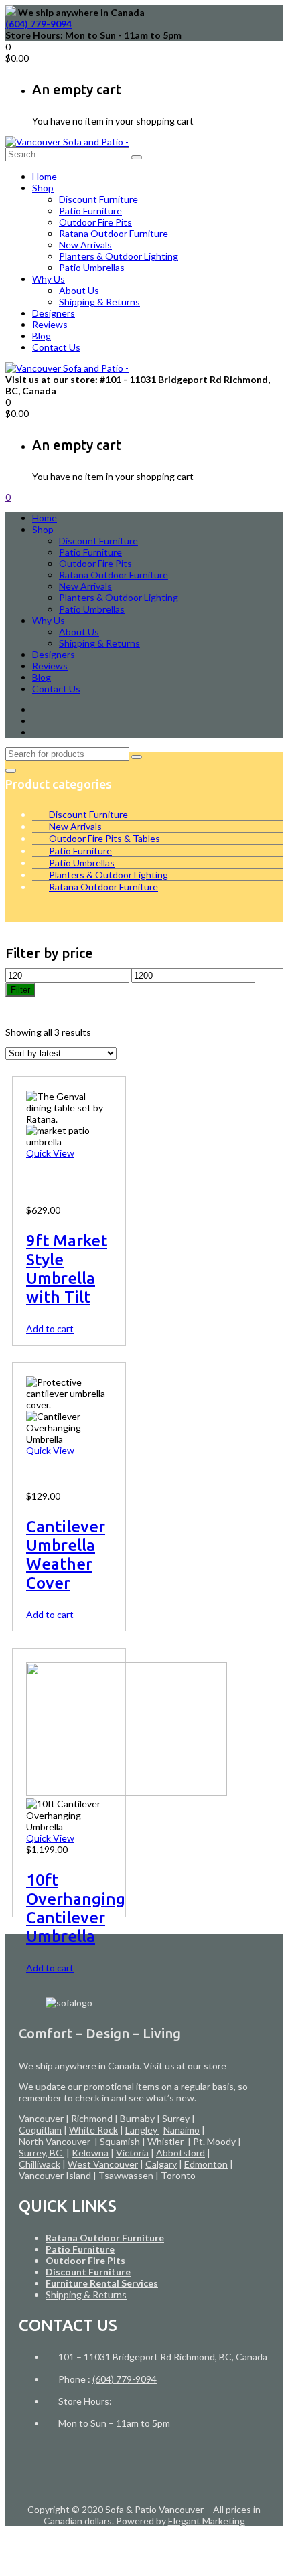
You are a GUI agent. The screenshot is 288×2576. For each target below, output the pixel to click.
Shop (43, 188)
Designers (54, 313)
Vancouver (41, 2118)
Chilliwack (40, 2164)
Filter (20, 990)
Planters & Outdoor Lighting (119, 256)
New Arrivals (85, 245)
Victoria (132, 2153)
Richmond (92, 2118)
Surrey (176, 2118)
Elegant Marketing (207, 2521)
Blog (42, 336)
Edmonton (206, 2164)
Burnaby (137, 2118)
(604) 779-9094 (39, 24)
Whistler (167, 2141)
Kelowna (90, 2153)
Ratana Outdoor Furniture (114, 233)
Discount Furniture (98, 199)
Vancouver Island (55, 2175)
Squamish (120, 2141)
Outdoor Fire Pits (95, 222)
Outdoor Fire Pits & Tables (104, 838)
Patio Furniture (90, 211)
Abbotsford (181, 2153)
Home (45, 176)
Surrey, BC (42, 2153)
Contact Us (56, 347)
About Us (79, 290)
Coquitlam (40, 2130)
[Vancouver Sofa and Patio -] (67, 142)
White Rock (93, 2130)
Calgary (161, 2164)
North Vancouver (56, 2141)
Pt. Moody (214, 2141)
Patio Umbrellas (92, 267)
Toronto (178, 2175)
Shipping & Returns (99, 302)
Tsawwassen (126, 2175)
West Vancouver (103, 2164)
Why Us (49, 279)
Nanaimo (182, 2130)
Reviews (50, 324)
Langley (142, 2130)
